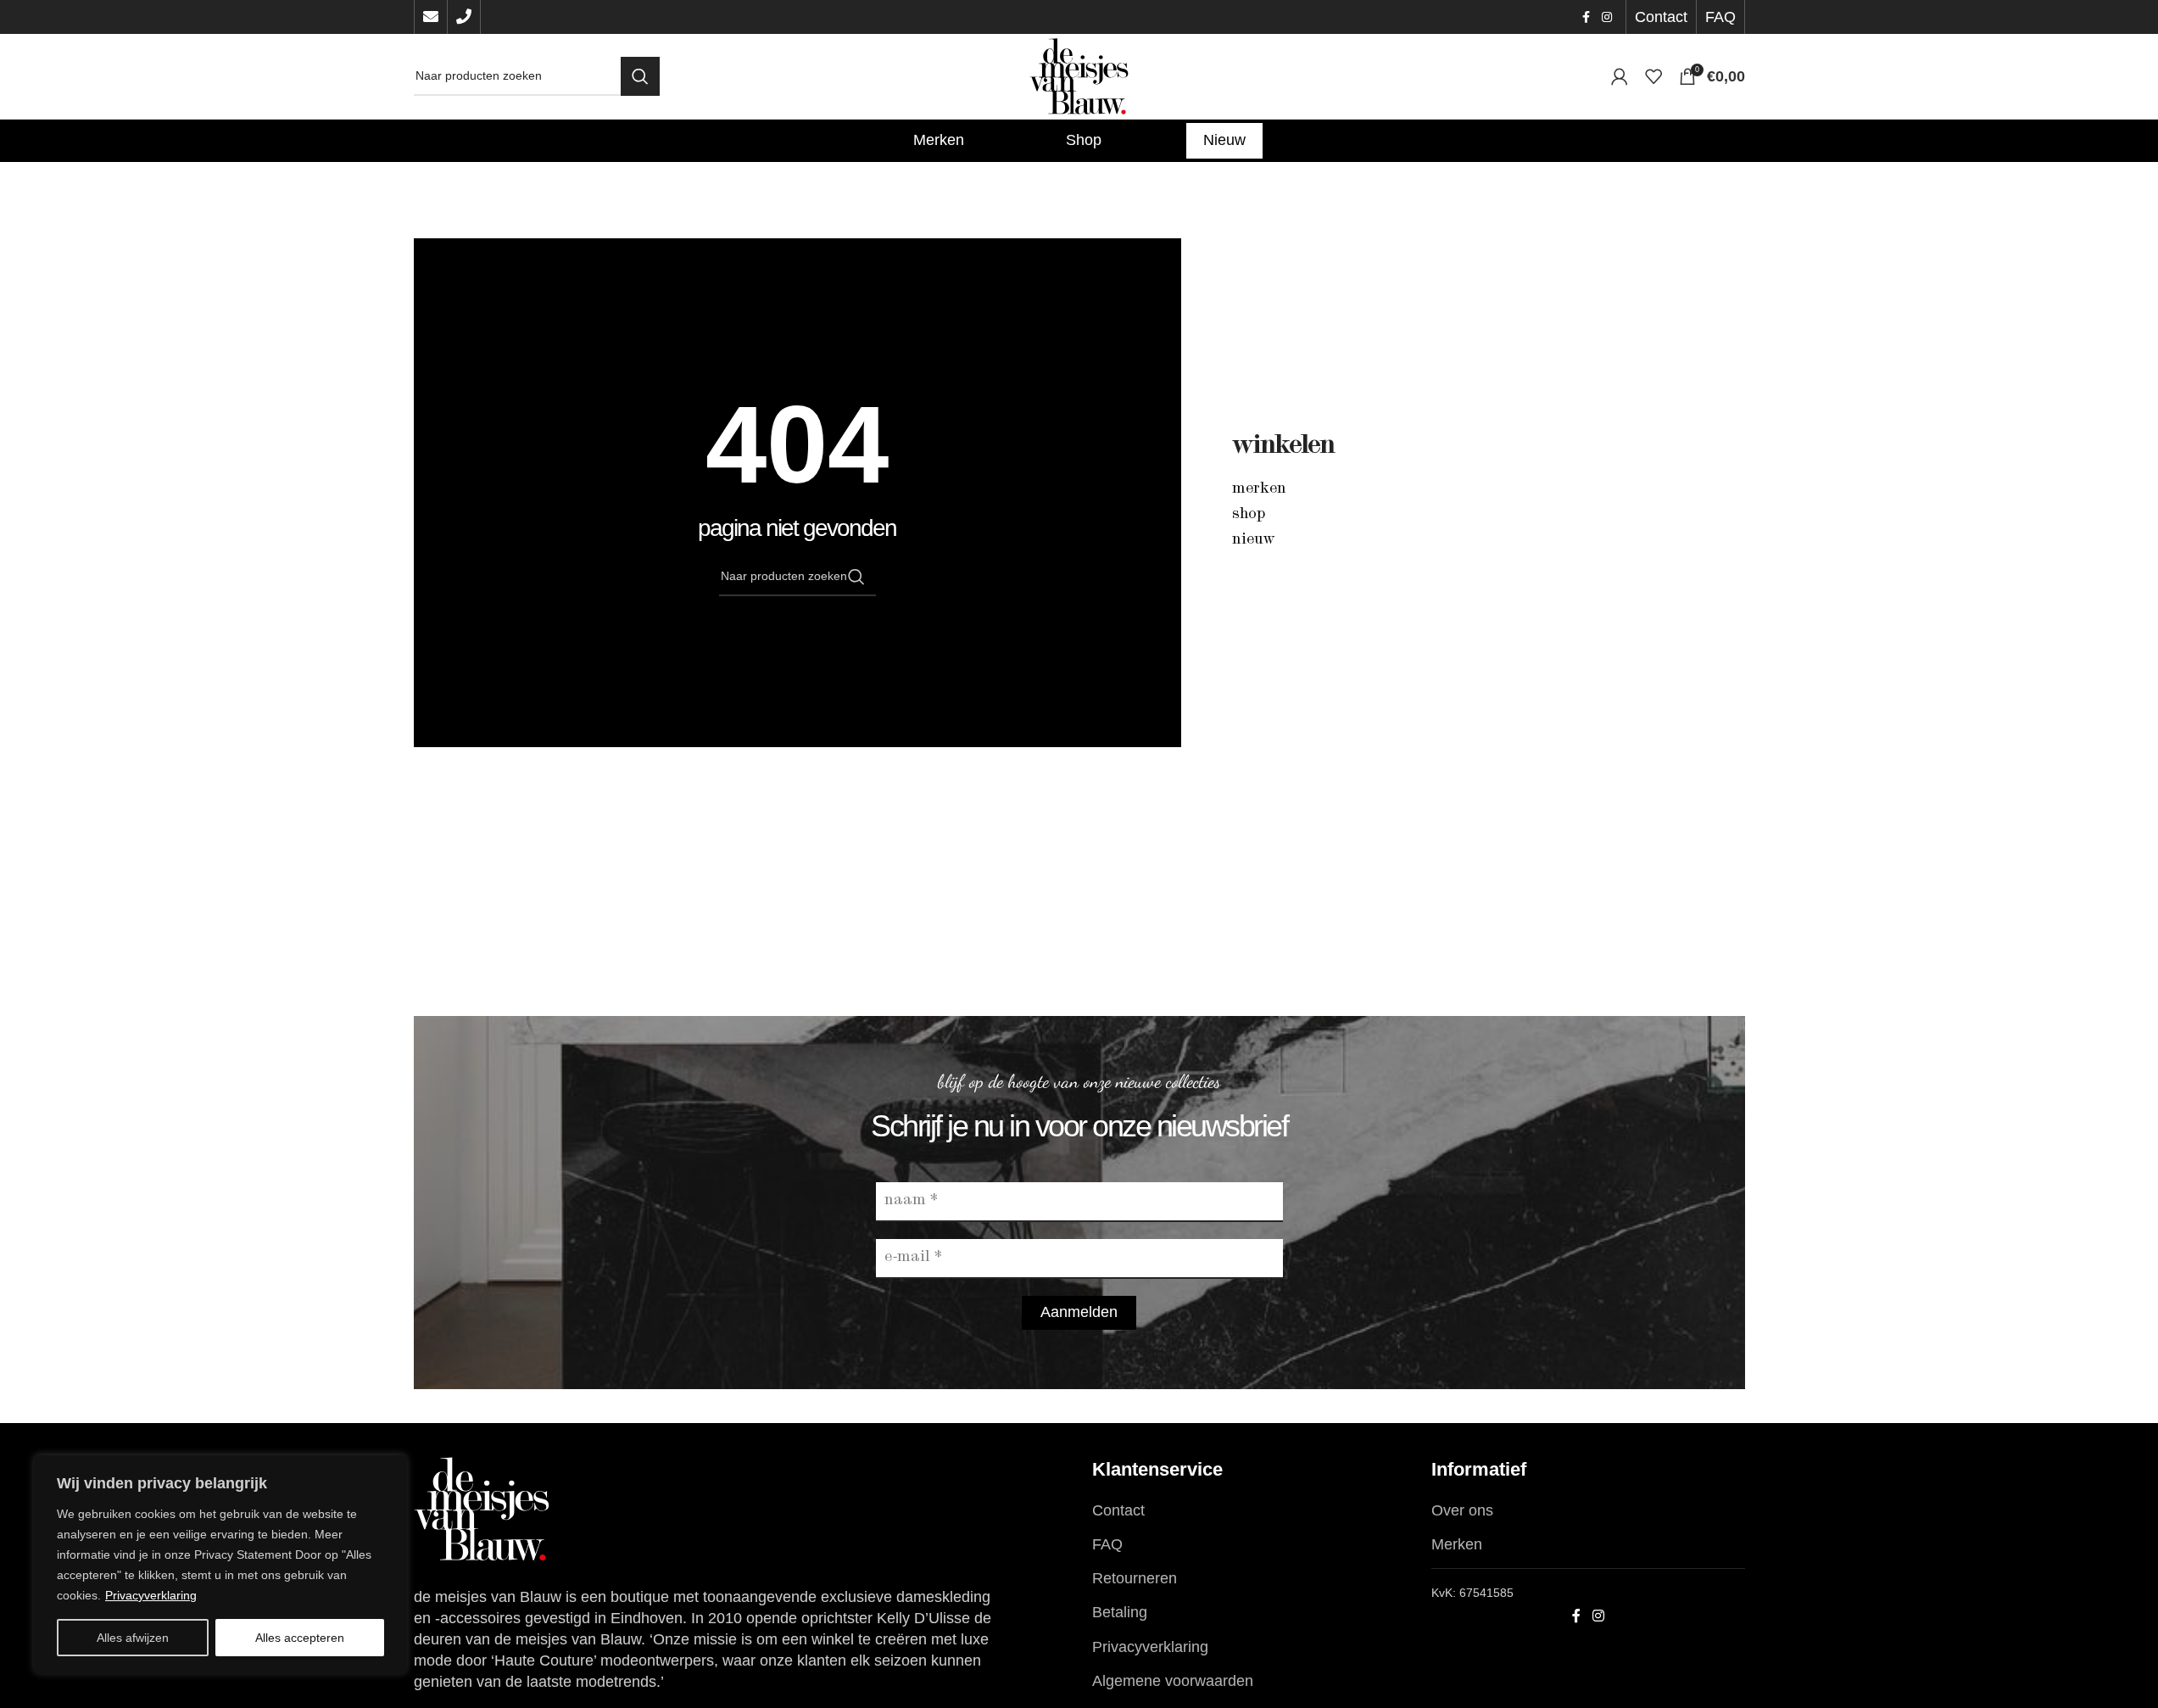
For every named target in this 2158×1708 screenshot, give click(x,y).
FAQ (1107, 1544)
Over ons (1462, 1510)
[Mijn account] (1620, 76)
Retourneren (1135, 1578)
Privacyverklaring (151, 1595)
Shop (1249, 515)
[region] (220, 1565)
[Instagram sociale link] (1607, 17)
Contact (1118, 1510)
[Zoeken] (640, 76)
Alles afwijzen (133, 1638)
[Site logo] (1079, 75)
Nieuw (1254, 540)
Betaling (1120, 1612)
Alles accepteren (300, 1638)
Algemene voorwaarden (1173, 1681)
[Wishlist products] (1653, 76)
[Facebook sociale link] (1586, 17)
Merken (1259, 489)
